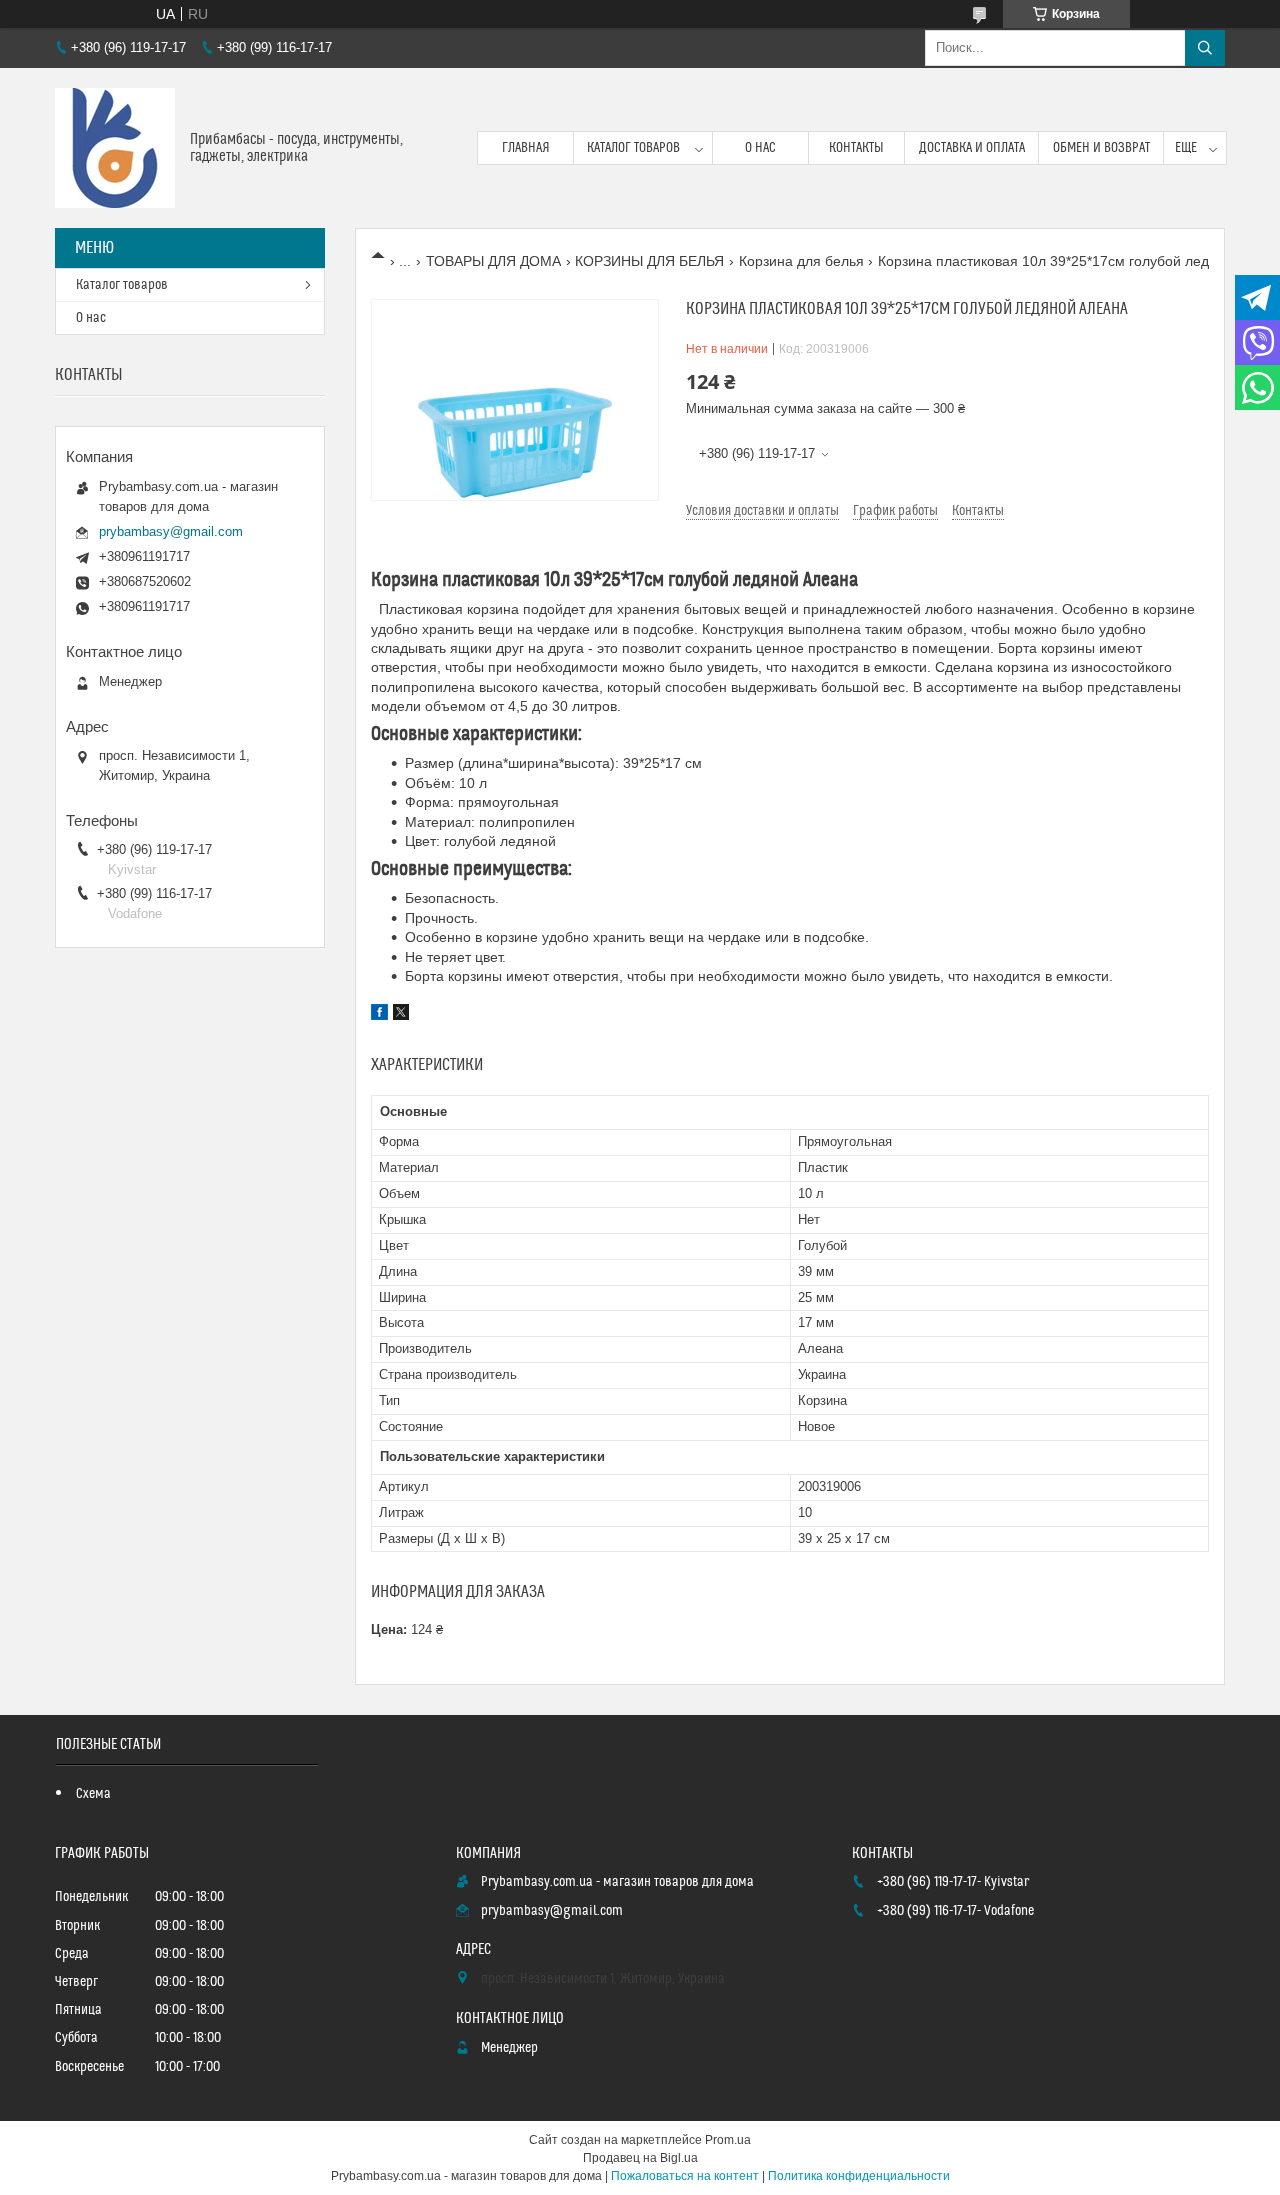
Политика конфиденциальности (859, 2176)
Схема (93, 1794)
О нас (760, 148)
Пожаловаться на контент (685, 2176)
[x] (401, 1015)
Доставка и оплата (972, 148)
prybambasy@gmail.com (171, 531)
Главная (526, 148)
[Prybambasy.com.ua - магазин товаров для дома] (115, 148)
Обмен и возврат (1101, 148)
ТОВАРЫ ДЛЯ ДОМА (493, 261)
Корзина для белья (801, 261)
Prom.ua (728, 2140)
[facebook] (379, 1015)
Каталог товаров (633, 148)
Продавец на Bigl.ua (640, 2158)
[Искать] (1205, 48)
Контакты (856, 148)
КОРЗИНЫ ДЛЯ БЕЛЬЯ (649, 261)
